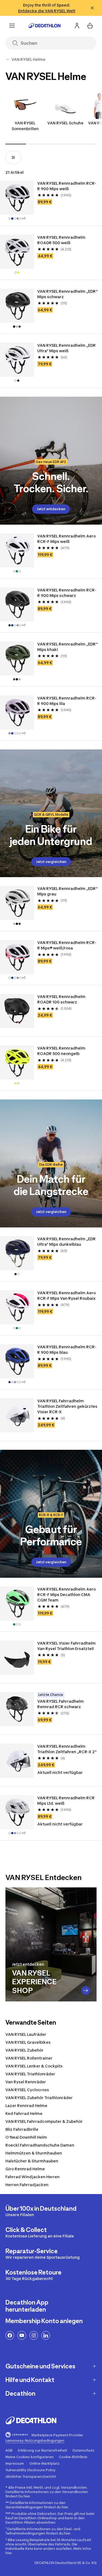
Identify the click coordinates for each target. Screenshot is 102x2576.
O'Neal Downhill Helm (26, 2137)
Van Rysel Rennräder (26, 2082)
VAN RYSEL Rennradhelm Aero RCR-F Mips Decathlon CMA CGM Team (67, 1595)
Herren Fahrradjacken (27, 2185)
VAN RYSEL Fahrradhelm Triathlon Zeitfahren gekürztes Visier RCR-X (68, 1406)
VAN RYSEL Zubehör (24, 2050)
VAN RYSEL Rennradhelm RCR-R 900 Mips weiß (67, 186)
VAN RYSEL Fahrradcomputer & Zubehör (44, 2121)
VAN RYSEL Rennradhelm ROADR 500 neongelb (62, 1051)
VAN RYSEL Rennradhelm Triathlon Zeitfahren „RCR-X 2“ (67, 1749)
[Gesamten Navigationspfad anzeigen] (8, 59)
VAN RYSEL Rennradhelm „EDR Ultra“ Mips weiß (67, 348)
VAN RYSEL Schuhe (65, 123)
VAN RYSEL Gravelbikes (28, 2042)
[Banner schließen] (92, 8)
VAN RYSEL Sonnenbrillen (25, 126)
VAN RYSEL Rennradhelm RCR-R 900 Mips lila (67, 701)
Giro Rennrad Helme (25, 2169)
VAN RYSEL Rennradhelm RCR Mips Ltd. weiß (66, 1800)
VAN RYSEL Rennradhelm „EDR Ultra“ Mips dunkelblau (67, 1241)
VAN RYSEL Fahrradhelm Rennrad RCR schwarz (61, 1704)
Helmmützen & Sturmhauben (34, 2153)
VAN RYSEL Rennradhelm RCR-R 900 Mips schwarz (67, 593)
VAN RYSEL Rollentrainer (29, 2058)
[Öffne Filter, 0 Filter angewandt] (13, 157)
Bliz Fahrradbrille (22, 2129)
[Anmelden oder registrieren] (77, 26)
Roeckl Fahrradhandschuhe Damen (40, 2145)
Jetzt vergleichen (51, 862)
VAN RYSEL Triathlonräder (30, 2074)
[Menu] (12, 26)
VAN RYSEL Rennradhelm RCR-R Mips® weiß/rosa (67, 945)
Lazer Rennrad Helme (26, 2106)
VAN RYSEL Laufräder (26, 2034)
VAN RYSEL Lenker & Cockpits (34, 2066)
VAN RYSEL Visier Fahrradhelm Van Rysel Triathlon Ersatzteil (67, 1646)
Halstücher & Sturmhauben (32, 2161)
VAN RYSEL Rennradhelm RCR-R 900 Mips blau (67, 1350)
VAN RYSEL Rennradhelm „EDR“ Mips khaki (68, 647)
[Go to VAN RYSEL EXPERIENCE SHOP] (86, 1991)
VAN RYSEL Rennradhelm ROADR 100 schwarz (62, 999)
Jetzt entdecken (51, 509)
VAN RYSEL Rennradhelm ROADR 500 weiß (62, 240)
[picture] (17, 198)
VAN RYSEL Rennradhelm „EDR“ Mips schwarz (68, 294)
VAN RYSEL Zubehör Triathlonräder (39, 2098)
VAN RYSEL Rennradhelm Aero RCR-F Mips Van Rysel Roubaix (67, 1296)
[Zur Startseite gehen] (45, 26)
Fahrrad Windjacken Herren (33, 2177)
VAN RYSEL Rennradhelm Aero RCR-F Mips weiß (67, 539)
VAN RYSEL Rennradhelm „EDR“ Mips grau (68, 891)
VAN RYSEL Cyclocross (27, 2090)
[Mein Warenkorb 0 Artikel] (90, 26)
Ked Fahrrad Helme (24, 2113)
